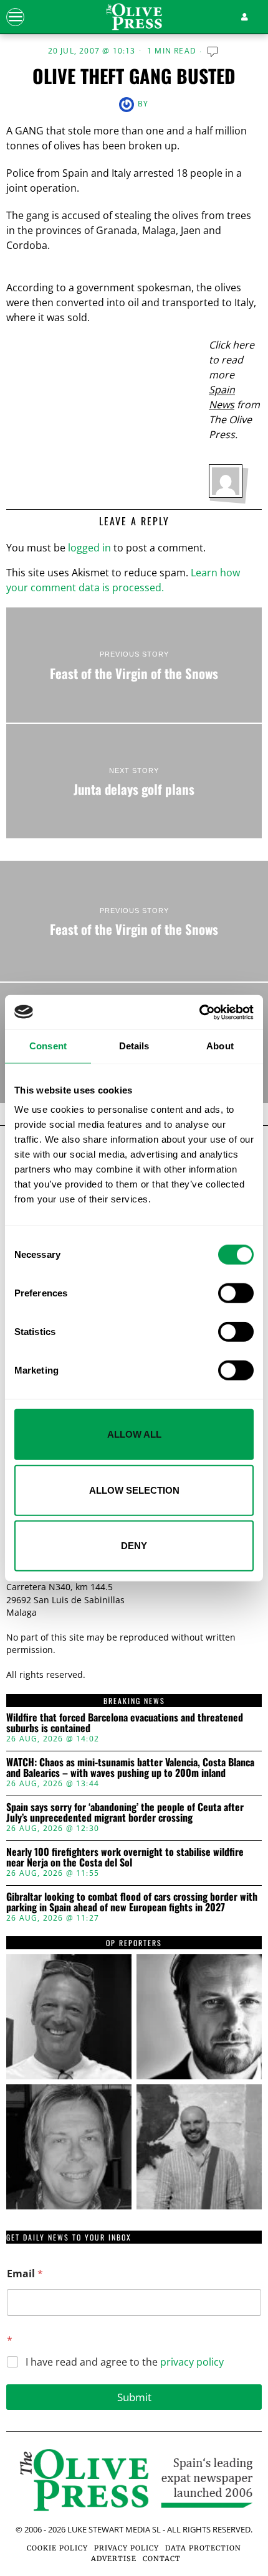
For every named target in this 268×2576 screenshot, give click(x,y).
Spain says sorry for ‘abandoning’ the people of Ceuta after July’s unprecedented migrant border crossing (125, 1813)
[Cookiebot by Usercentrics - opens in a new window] (199, 1012)
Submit (134, 2397)
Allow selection (134, 1490)
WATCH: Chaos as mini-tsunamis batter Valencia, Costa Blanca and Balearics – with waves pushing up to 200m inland (130, 1768)
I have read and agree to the (125, 2362)
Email (25, 2274)
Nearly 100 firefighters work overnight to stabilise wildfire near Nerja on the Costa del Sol (125, 1857)
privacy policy (192, 2362)
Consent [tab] (48, 1046)
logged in (89, 548)
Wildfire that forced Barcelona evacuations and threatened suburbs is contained (125, 1723)
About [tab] (220, 1046)
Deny (134, 1546)
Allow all (134, 1434)
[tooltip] (69, 2017)
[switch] (236, 1293)
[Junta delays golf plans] (134, 781)
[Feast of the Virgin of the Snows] (134, 665)
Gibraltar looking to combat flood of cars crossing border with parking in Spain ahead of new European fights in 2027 (132, 1902)
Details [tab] (134, 1046)
